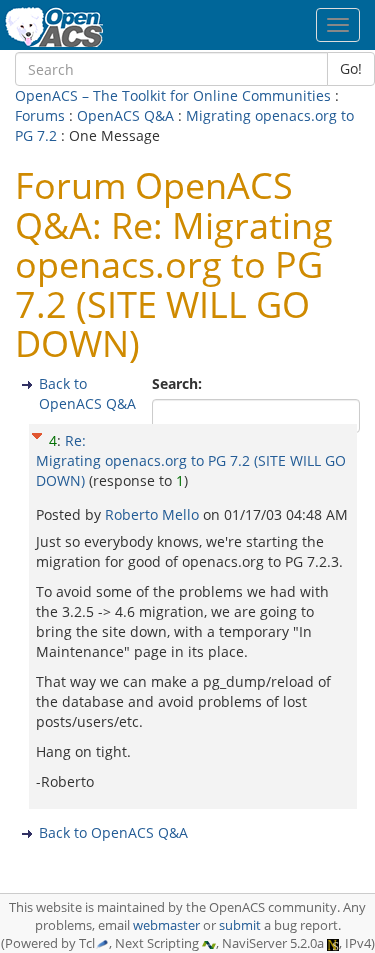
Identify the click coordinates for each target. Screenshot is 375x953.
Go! (351, 68)
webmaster (166, 925)
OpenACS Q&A (125, 115)
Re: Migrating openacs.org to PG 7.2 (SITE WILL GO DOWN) (191, 460)
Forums (40, 115)
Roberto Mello (154, 514)
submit (240, 925)
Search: (179, 383)
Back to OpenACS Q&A (87, 393)
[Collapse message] (37, 433)
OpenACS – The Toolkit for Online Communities (173, 95)
